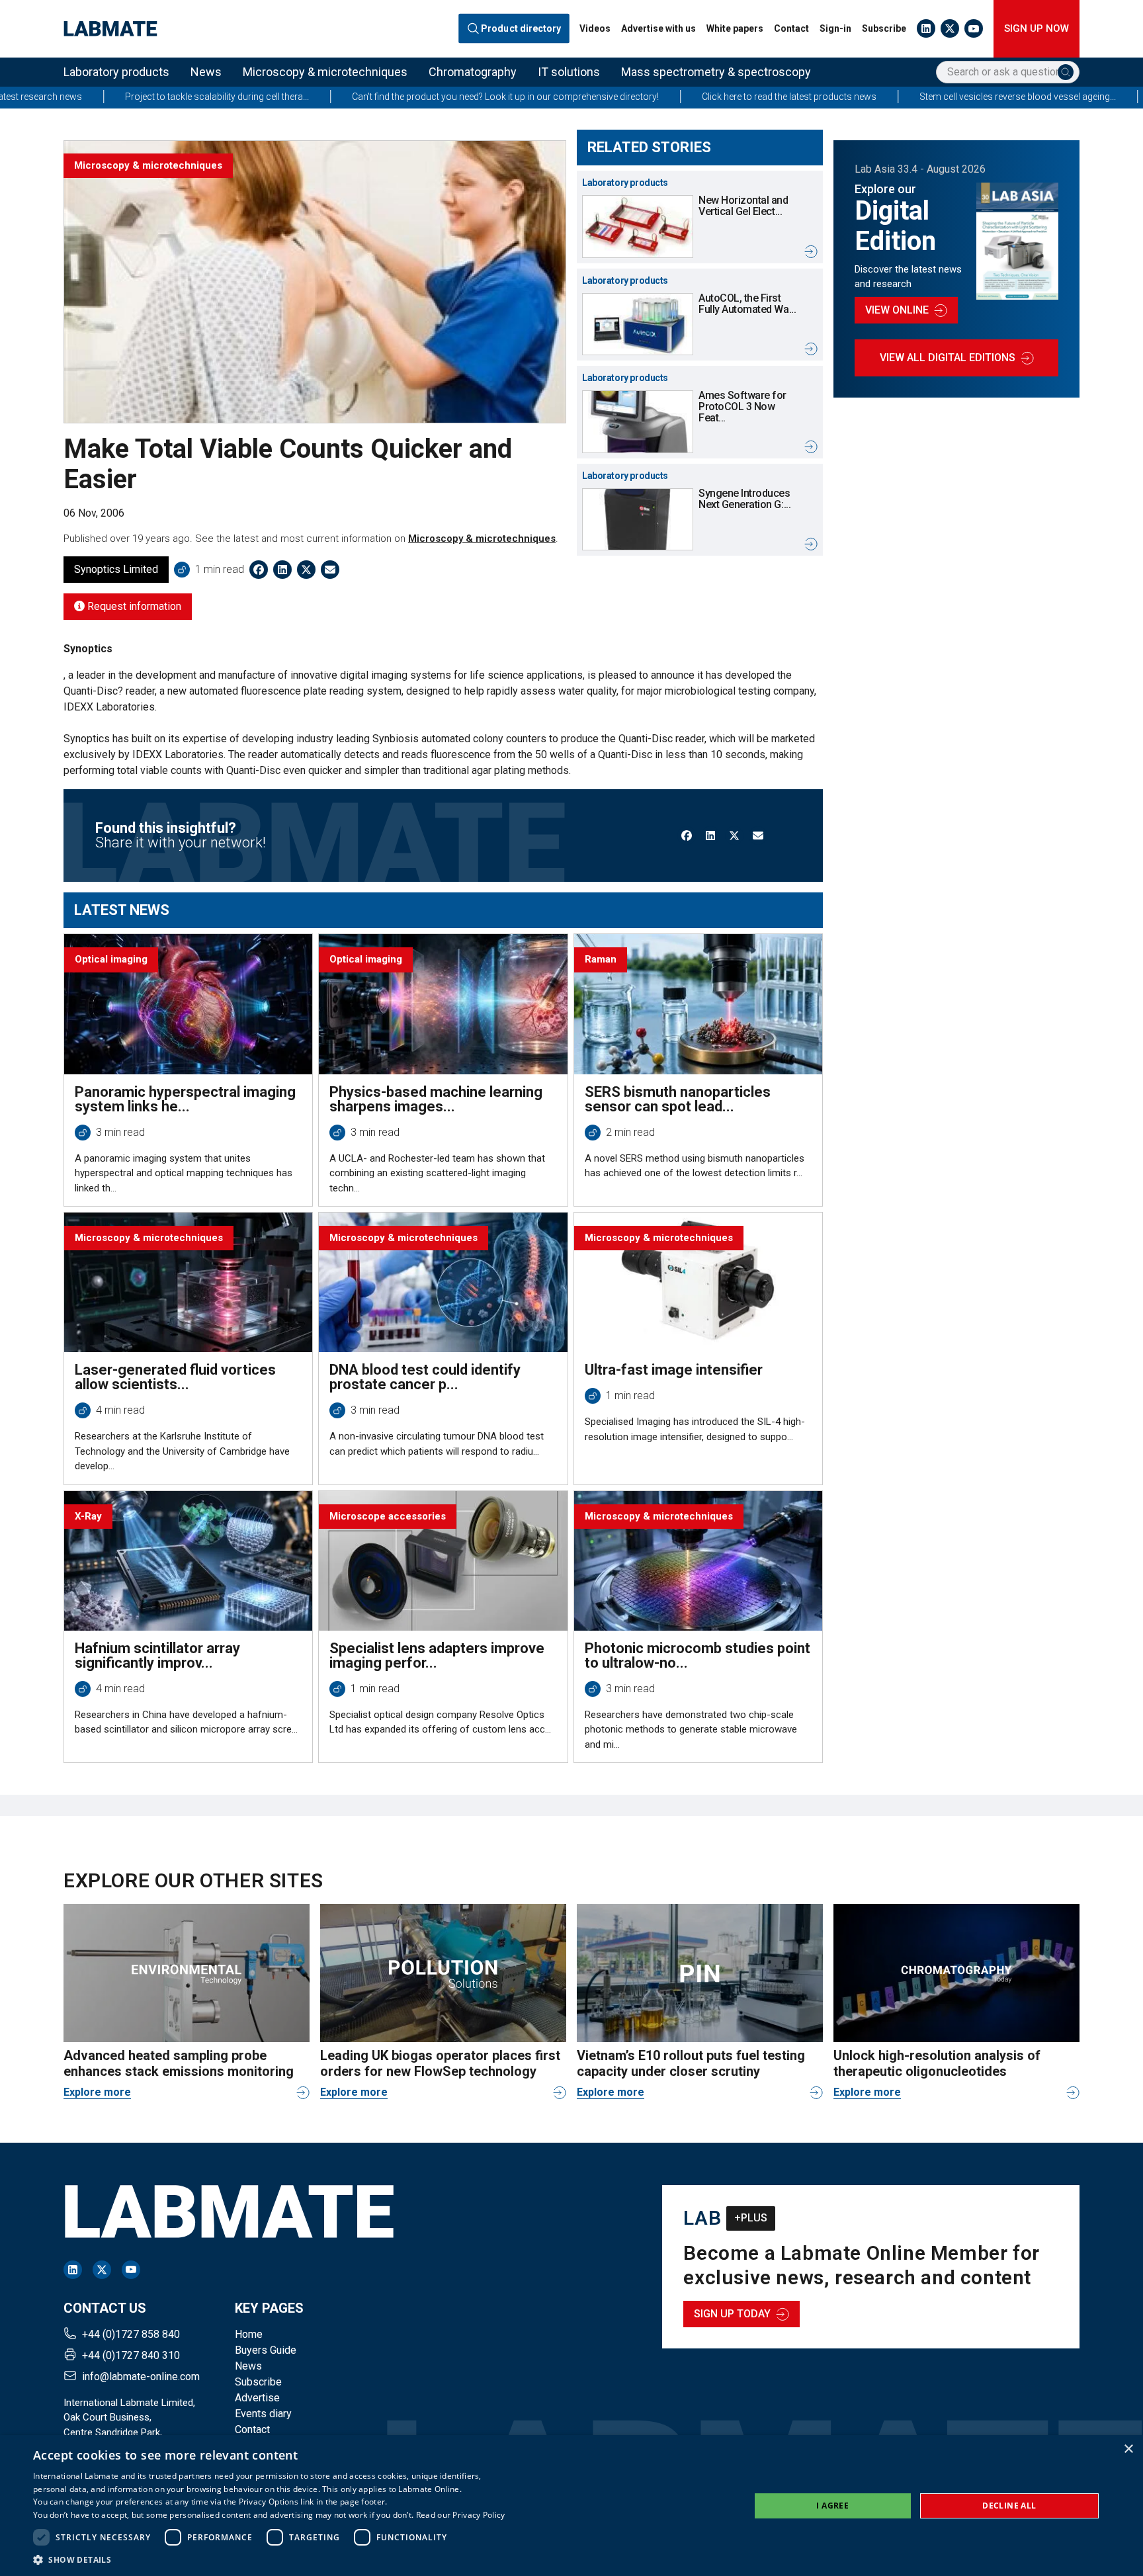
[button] (269, 2559)
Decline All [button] (1009, 2506)
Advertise (257, 2398)
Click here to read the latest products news (649, 97)
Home (249, 2334)
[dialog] (571, 2506)
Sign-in (835, 28)
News (206, 72)
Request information (133, 606)
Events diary (263, 2414)
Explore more (97, 2092)
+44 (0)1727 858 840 (131, 2334)
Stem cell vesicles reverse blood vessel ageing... (877, 97)
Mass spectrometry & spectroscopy (716, 72)
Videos (595, 28)
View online (897, 310)
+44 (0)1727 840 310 (131, 2355)
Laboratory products (116, 72)
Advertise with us (658, 28)
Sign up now (1037, 28)
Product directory (522, 29)
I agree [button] (832, 2506)
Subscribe (884, 28)
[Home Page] (110, 29)
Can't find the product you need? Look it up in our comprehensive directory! (365, 97)
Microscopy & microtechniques (325, 72)
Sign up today (732, 2314)
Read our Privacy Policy (461, 2515)
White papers (735, 28)
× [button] (1128, 2449)
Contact (791, 28)
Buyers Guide (266, 2350)
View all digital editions (948, 358)
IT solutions (569, 72)
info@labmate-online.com (141, 2377)
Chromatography (473, 72)
